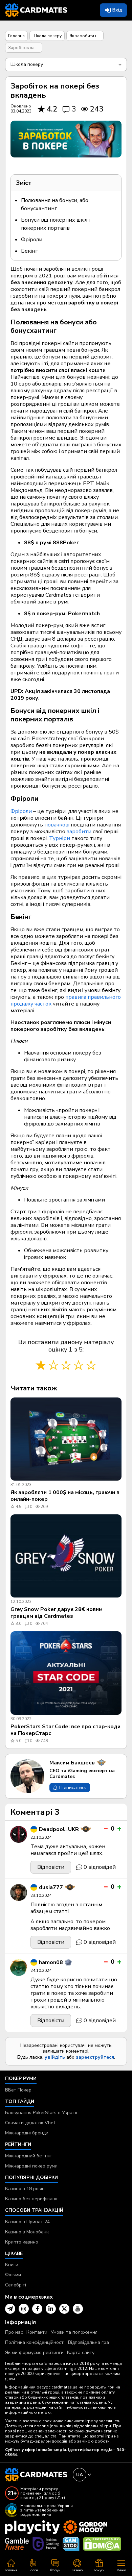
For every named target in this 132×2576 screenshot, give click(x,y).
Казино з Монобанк (27, 2232)
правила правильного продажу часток (66, 1000)
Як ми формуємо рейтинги (34, 2352)
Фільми (13, 2275)
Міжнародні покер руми (31, 2166)
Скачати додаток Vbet (30, 2123)
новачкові (58, 825)
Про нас (14, 2332)
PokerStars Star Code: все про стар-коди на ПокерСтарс (65, 1730)
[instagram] (24, 2309)
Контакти (37, 2332)
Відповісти (51, 1867)
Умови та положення (74, 2332)
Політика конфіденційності (35, 2342)
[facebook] (37, 2309)
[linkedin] (51, 2309)
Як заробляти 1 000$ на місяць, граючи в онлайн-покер (65, 1496)
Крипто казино (22, 2242)
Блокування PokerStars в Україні (41, 2113)
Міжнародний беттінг (29, 2156)
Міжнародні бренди (27, 2133)
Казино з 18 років (25, 2189)
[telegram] (10, 2309)
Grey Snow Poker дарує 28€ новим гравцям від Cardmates (57, 1613)
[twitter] (64, 2309)
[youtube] (78, 2309)
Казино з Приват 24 (27, 2222)
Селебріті (16, 2285)
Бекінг (29, 251)
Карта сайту (81, 2352)
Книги (12, 2265)
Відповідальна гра (89, 2342)
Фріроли (32, 240)
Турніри (60, 838)
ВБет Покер (18, 2090)
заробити (80, 832)
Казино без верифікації (31, 2199)
